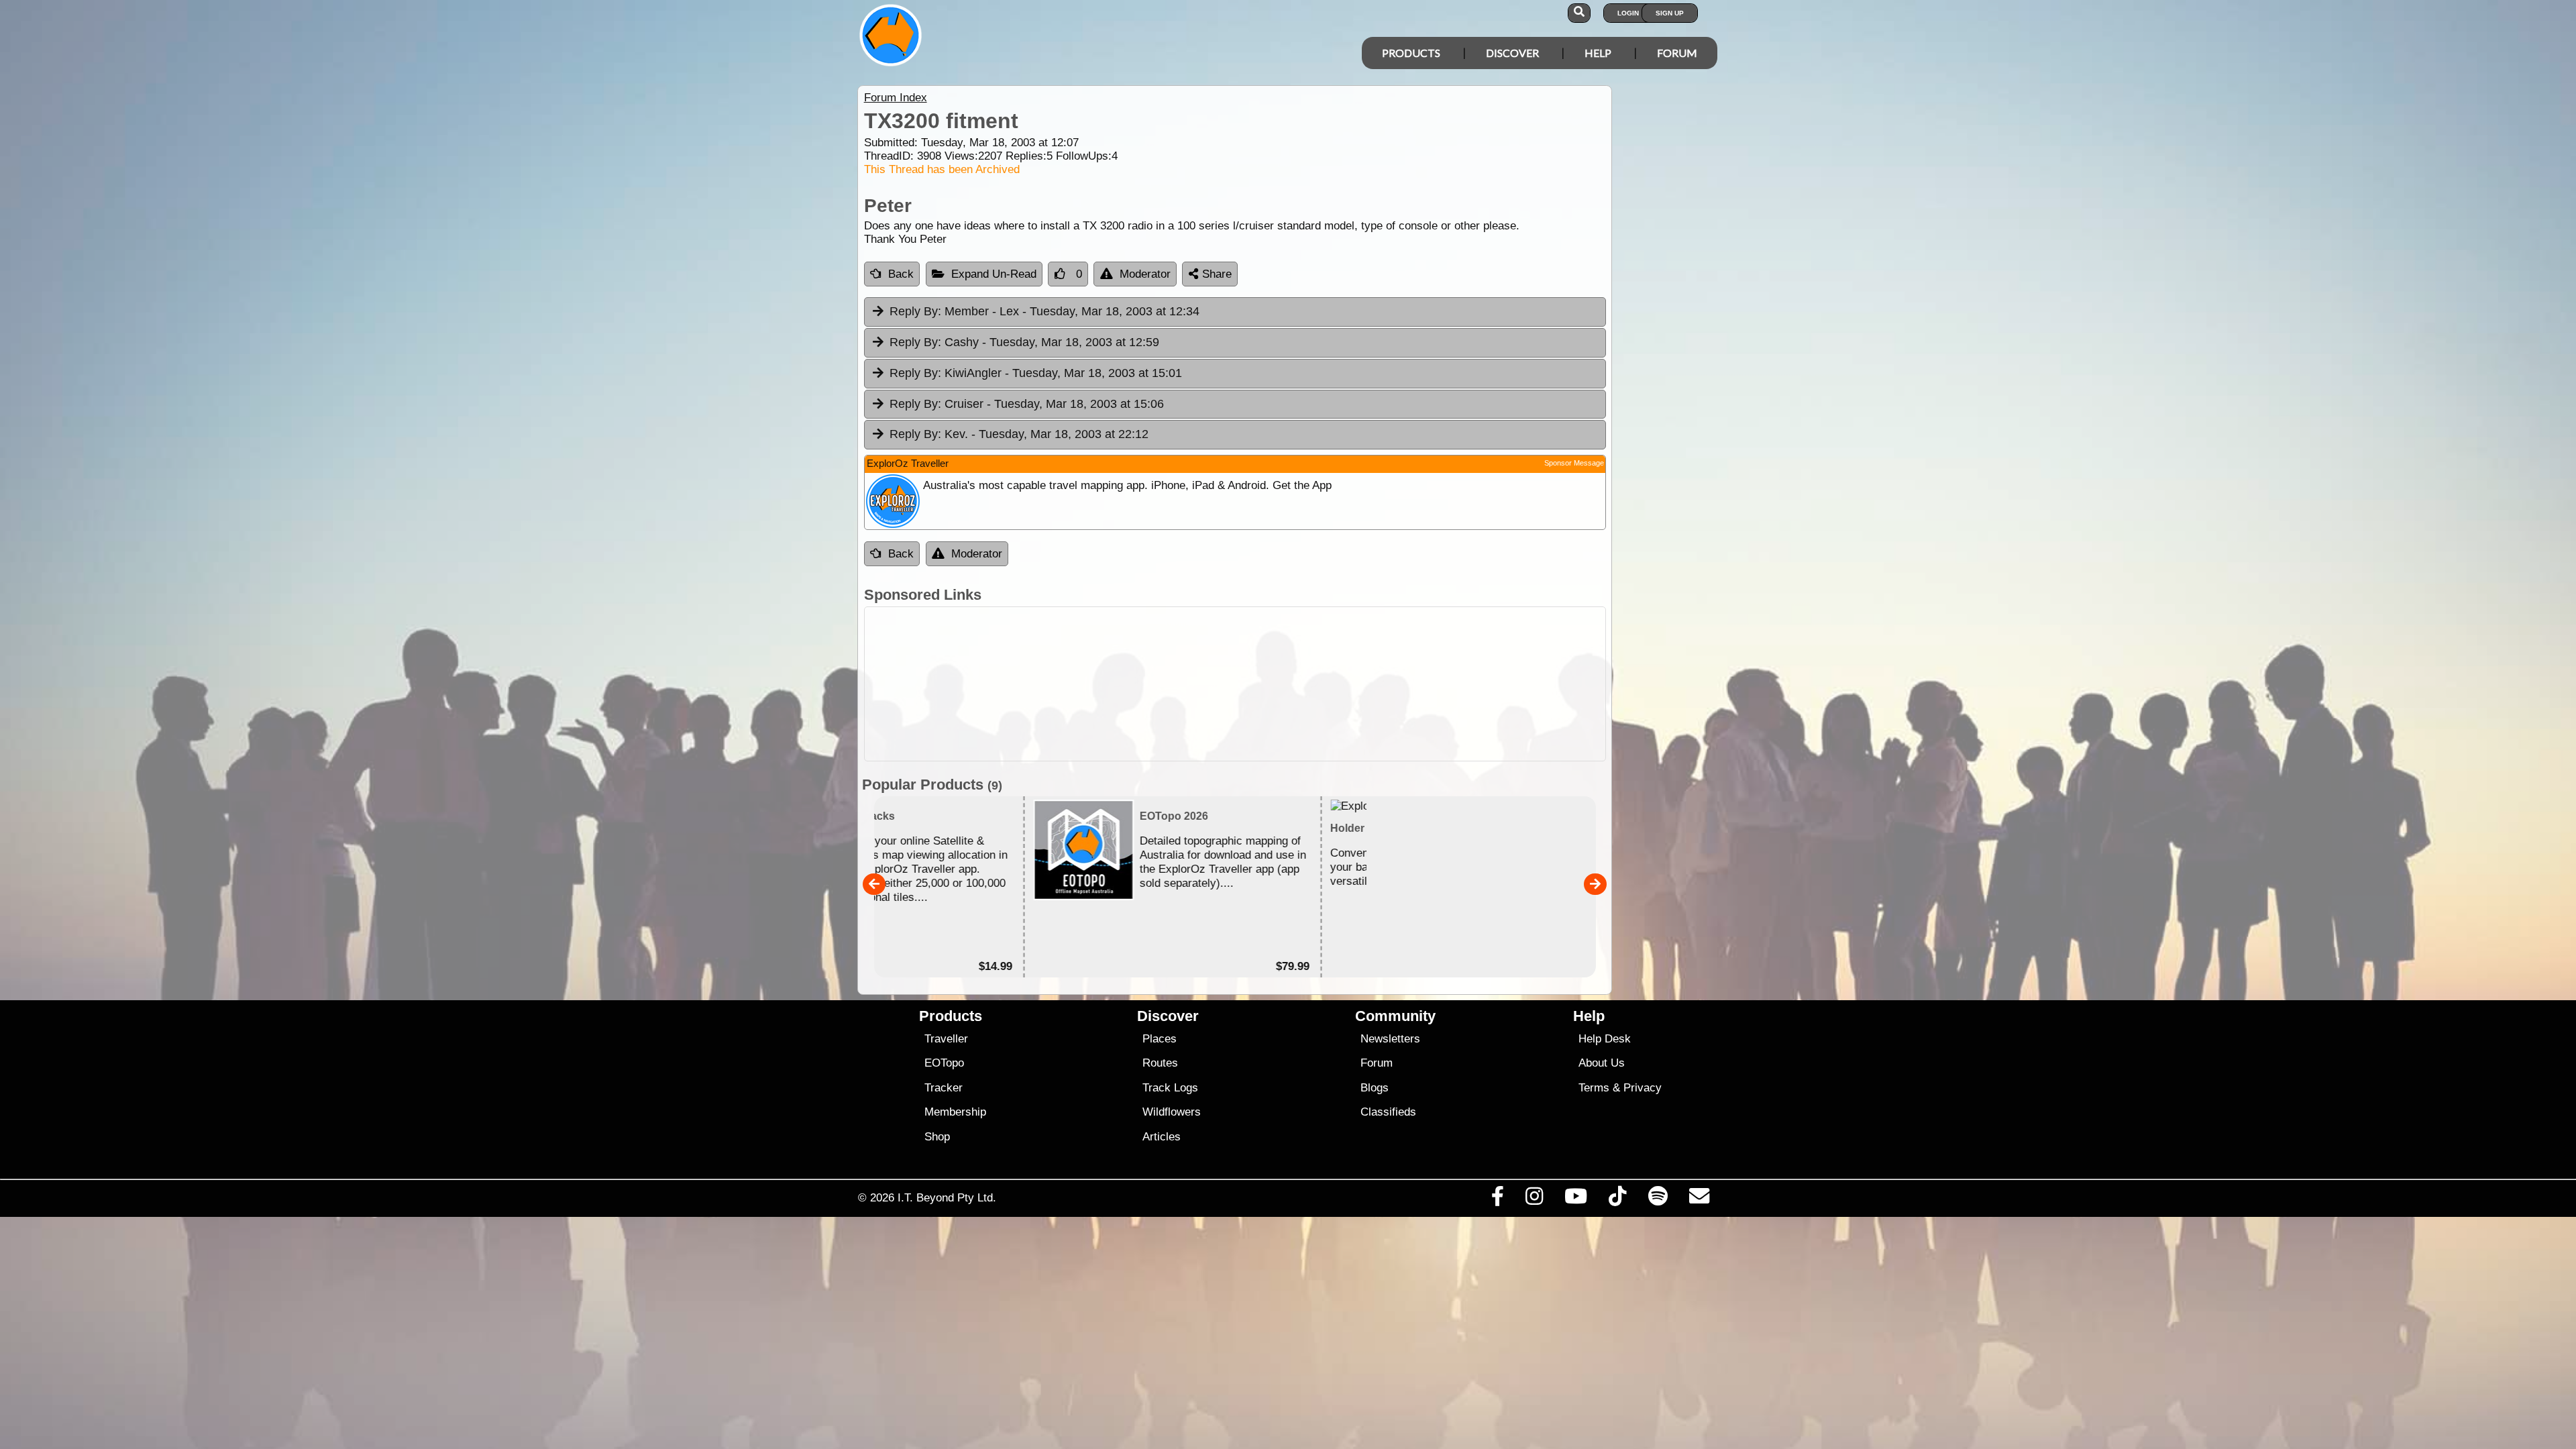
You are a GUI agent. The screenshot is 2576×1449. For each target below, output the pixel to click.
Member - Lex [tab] (1044, 311)
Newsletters (1390, 1039)
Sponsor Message (1574, 463)
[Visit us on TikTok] (1618, 1199)
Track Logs (1170, 1088)
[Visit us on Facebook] (1497, 1199)
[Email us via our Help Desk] (1699, 1199)
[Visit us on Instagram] (1534, 1199)
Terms (1594, 1088)
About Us (1602, 1063)
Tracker (944, 1088)
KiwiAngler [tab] (1036, 373)
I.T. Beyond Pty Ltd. (947, 1197)
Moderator (1145, 274)
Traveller (946, 1039)
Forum (1677, 53)
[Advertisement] (1300, 684)
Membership (955, 1112)
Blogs (1375, 1088)
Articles (1162, 1137)
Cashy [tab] (1024, 342)
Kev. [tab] (1019, 434)
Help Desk (1605, 1039)
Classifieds (1388, 1112)
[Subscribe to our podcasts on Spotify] (1658, 1199)
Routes (1160, 1063)
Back (901, 274)
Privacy (1643, 1088)
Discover (1512, 53)
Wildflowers (1172, 1112)
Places (1160, 1039)
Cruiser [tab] (1027, 404)
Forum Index (896, 98)
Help (1598, 53)
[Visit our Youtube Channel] (1576, 1199)
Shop (937, 1137)
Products (1411, 53)
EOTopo (944, 1063)
